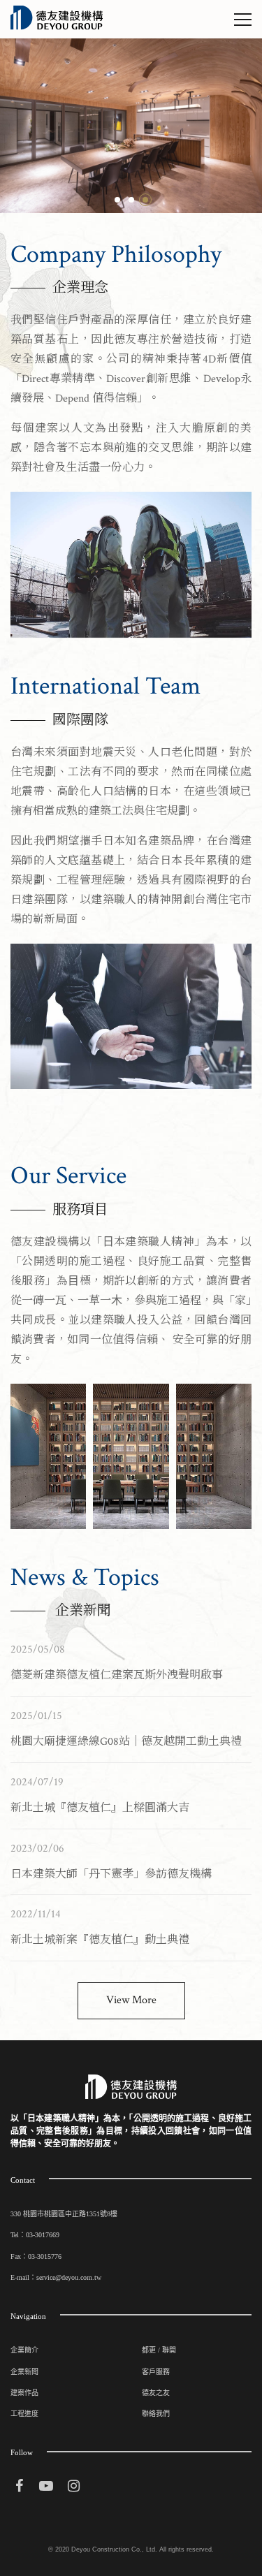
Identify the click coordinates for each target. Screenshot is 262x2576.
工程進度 (24, 2414)
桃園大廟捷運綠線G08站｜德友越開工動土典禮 (126, 1742)
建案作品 (24, 2393)
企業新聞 (24, 2372)
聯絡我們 (156, 2414)
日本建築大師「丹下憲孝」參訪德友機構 (111, 1874)
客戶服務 (156, 2372)
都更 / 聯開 (159, 2350)
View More (131, 2000)
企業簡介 (24, 2350)
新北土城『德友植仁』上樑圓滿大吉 (100, 1808)
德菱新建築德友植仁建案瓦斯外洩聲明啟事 (117, 1675)
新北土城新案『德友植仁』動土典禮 (100, 1940)
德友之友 (156, 2393)
